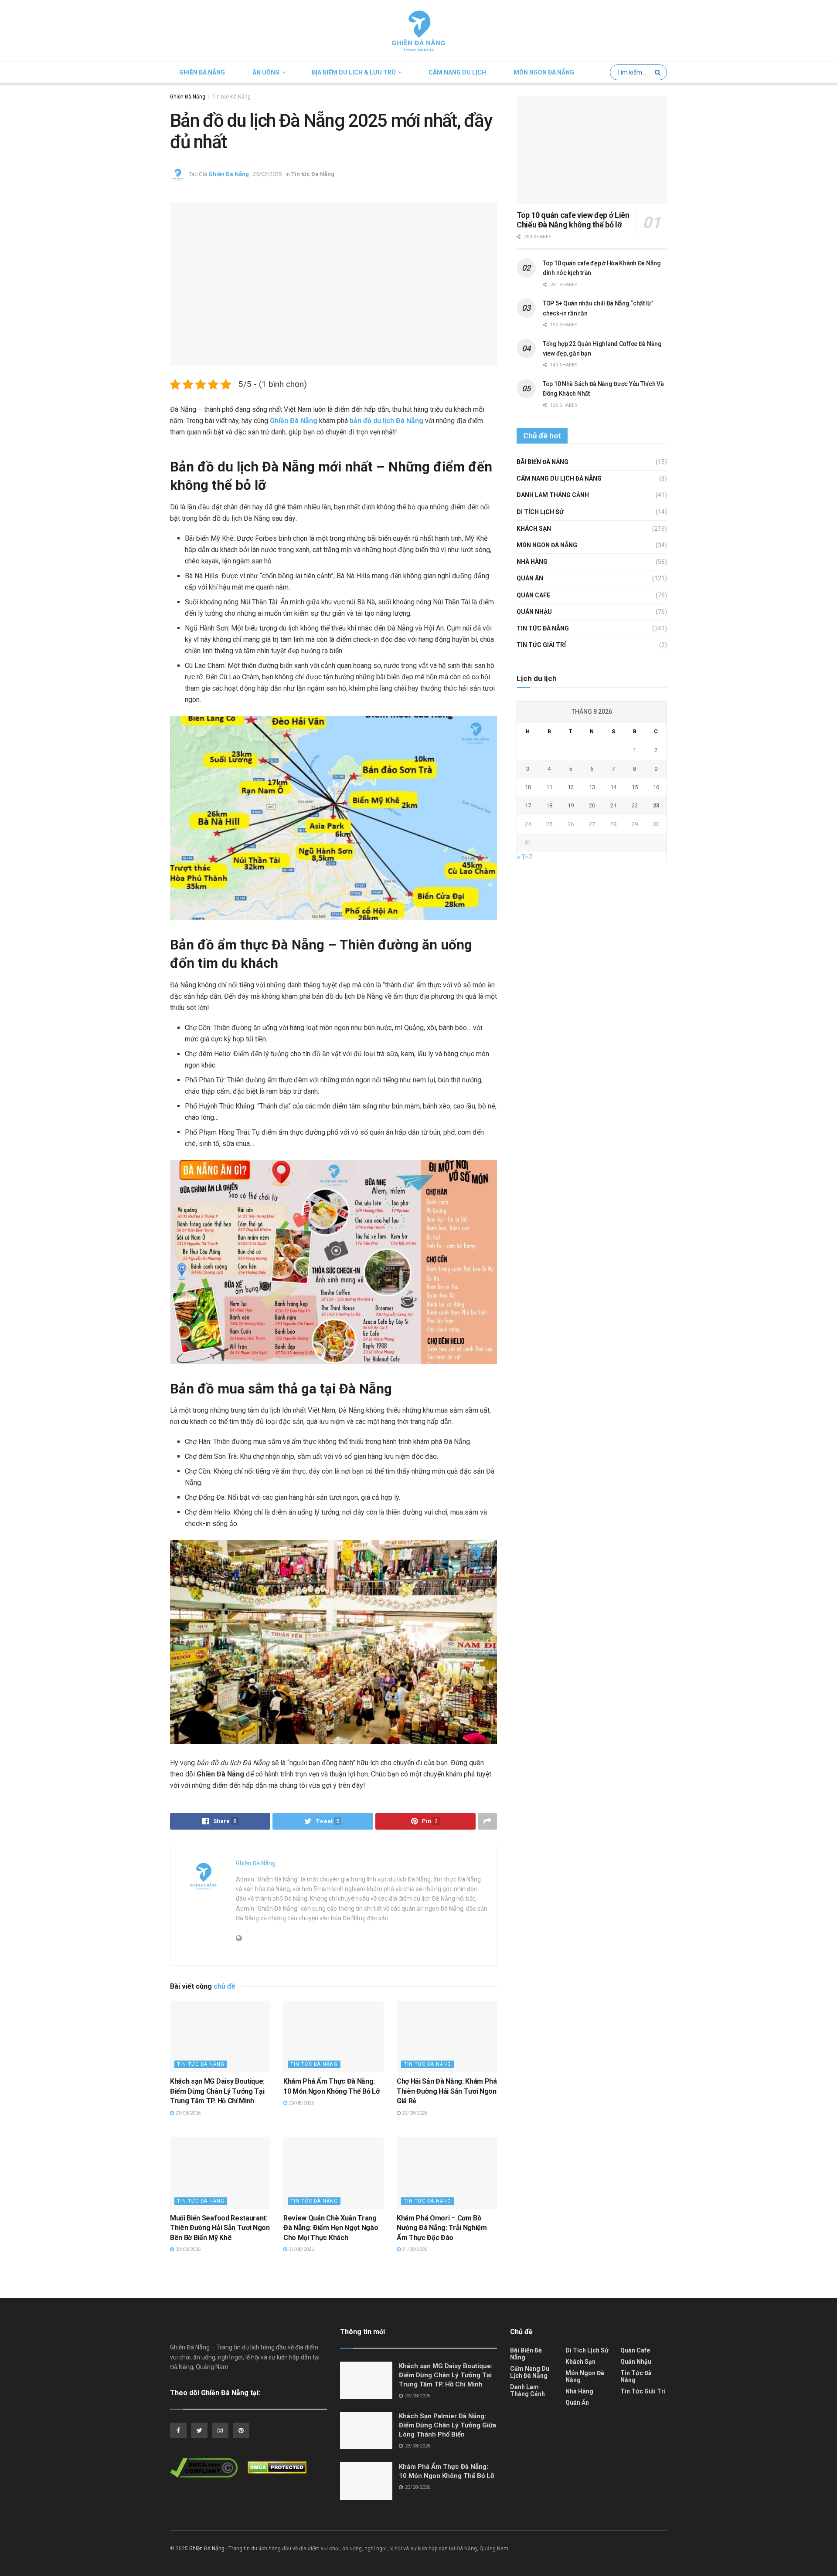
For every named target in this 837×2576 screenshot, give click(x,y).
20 (592, 805)
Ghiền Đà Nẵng (202, 72)
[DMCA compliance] (208, 2470)
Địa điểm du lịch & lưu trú (354, 72)
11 (549, 787)
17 (528, 805)
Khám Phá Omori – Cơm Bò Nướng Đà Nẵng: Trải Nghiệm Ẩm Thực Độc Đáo (442, 2228)
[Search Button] (659, 72)
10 (528, 787)
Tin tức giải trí (541, 645)
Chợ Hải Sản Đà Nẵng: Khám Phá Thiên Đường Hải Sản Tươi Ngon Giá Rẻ (447, 2091)
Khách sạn (534, 529)
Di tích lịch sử (540, 512)
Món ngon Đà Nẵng (544, 72)
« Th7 (525, 857)
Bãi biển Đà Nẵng (543, 462)
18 (549, 805)
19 (571, 805)
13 (592, 787)
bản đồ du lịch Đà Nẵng (386, 421)
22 (635, 805)
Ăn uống (266, 72)
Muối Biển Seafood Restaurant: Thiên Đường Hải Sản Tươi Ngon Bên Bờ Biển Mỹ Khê (220, 2228)
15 (635, 787)
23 (656, 805)
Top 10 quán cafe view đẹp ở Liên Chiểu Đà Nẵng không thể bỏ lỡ (573, 220)
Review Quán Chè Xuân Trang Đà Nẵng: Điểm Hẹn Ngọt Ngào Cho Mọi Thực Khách (331, 2228)
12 (571, 787)
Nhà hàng (532, 562)
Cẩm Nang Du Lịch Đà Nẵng (559, 478)
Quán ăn (530, 578)
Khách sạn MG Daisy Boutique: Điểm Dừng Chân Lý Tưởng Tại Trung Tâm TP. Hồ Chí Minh (217, 2091)
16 (656, 787)
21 (613, 805)
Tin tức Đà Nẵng (231, 97)
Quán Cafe (533, 595)
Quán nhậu (534, 612)
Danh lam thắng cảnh (553, 495)
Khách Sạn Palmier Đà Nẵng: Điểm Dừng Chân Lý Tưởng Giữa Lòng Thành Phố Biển (447, 2425)
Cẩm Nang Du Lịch (457, 72)
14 (613, 787)
